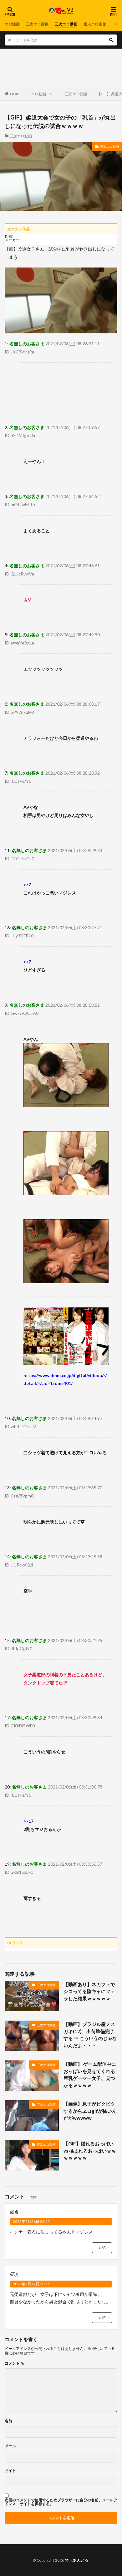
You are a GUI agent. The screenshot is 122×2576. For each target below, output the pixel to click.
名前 (8, 2421)
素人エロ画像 (95, 24)
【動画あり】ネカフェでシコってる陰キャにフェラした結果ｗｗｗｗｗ (89, 1991)
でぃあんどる (77, 2560)
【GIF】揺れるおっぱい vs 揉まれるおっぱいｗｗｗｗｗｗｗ (90, 2151)
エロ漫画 (12, 24)
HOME (16, 94)
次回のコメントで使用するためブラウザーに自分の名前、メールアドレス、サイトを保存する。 (61, 2502)
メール (10, 2446)
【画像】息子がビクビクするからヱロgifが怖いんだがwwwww (90, 2111)
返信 (102, 2247)
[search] (111, 40)
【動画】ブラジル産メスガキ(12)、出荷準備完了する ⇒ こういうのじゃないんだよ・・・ (90, 2035)
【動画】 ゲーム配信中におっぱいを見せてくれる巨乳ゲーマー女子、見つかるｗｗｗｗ (90, 2075)
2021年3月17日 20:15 (31, 2284)
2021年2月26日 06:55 (31, 2221)
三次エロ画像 (37, 24)
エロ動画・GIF (43, 94)
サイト (10, 2471)
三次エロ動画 (66, 24)
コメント (14, 2363)
